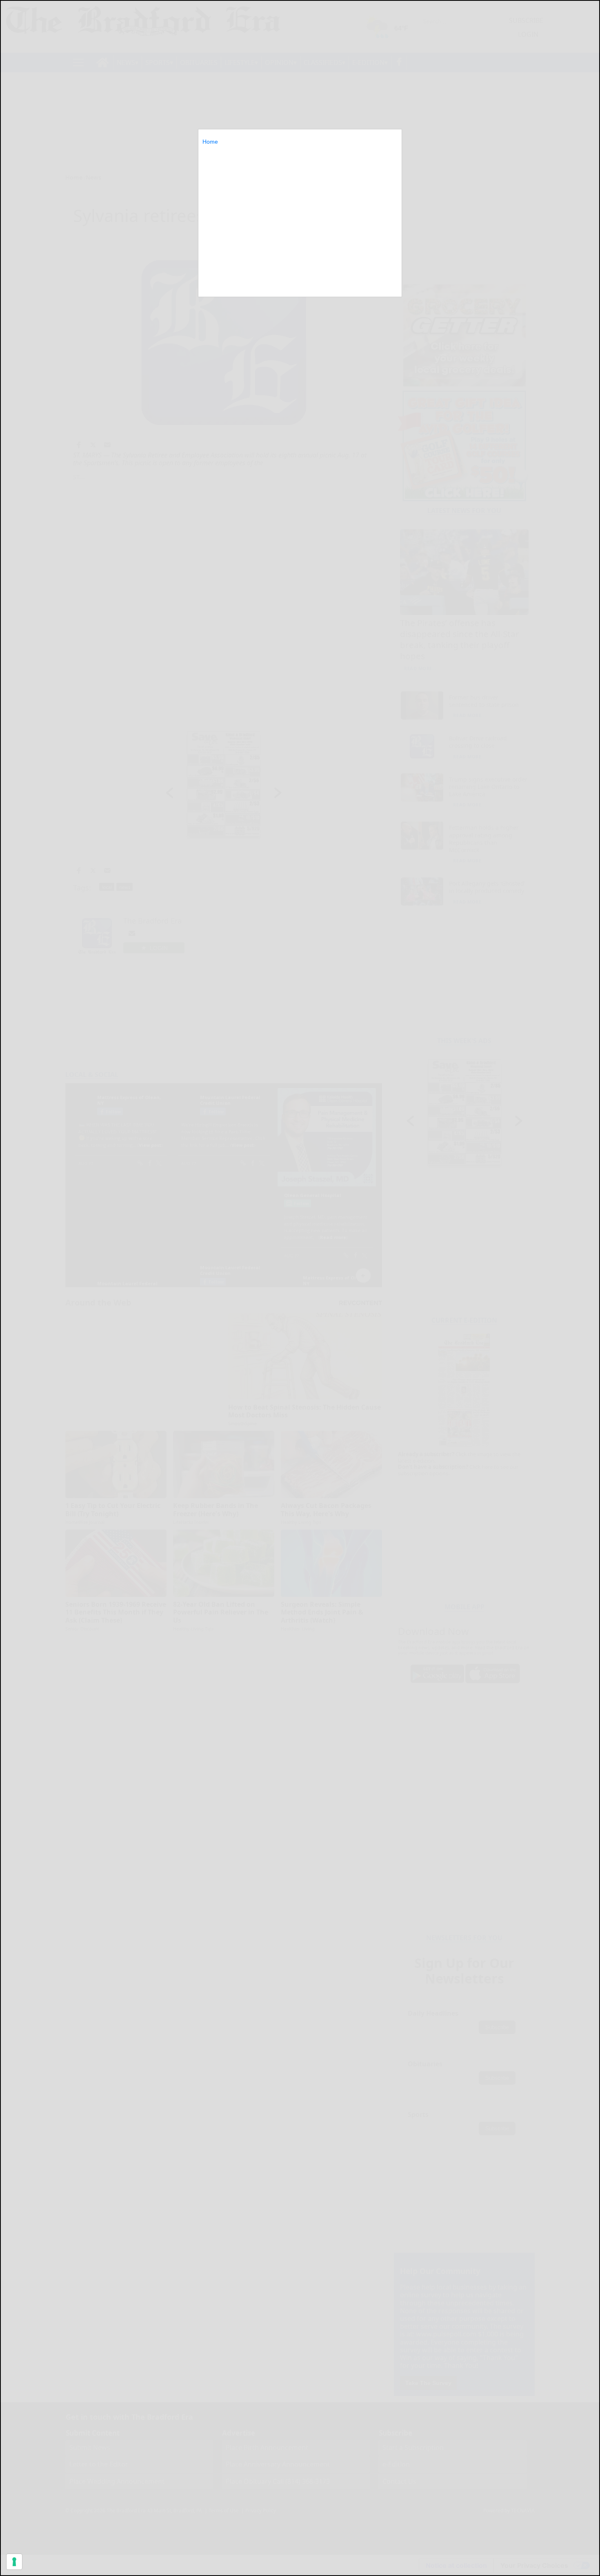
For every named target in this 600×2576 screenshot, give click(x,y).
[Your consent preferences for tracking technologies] (14, 2562)
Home (210, 142)
